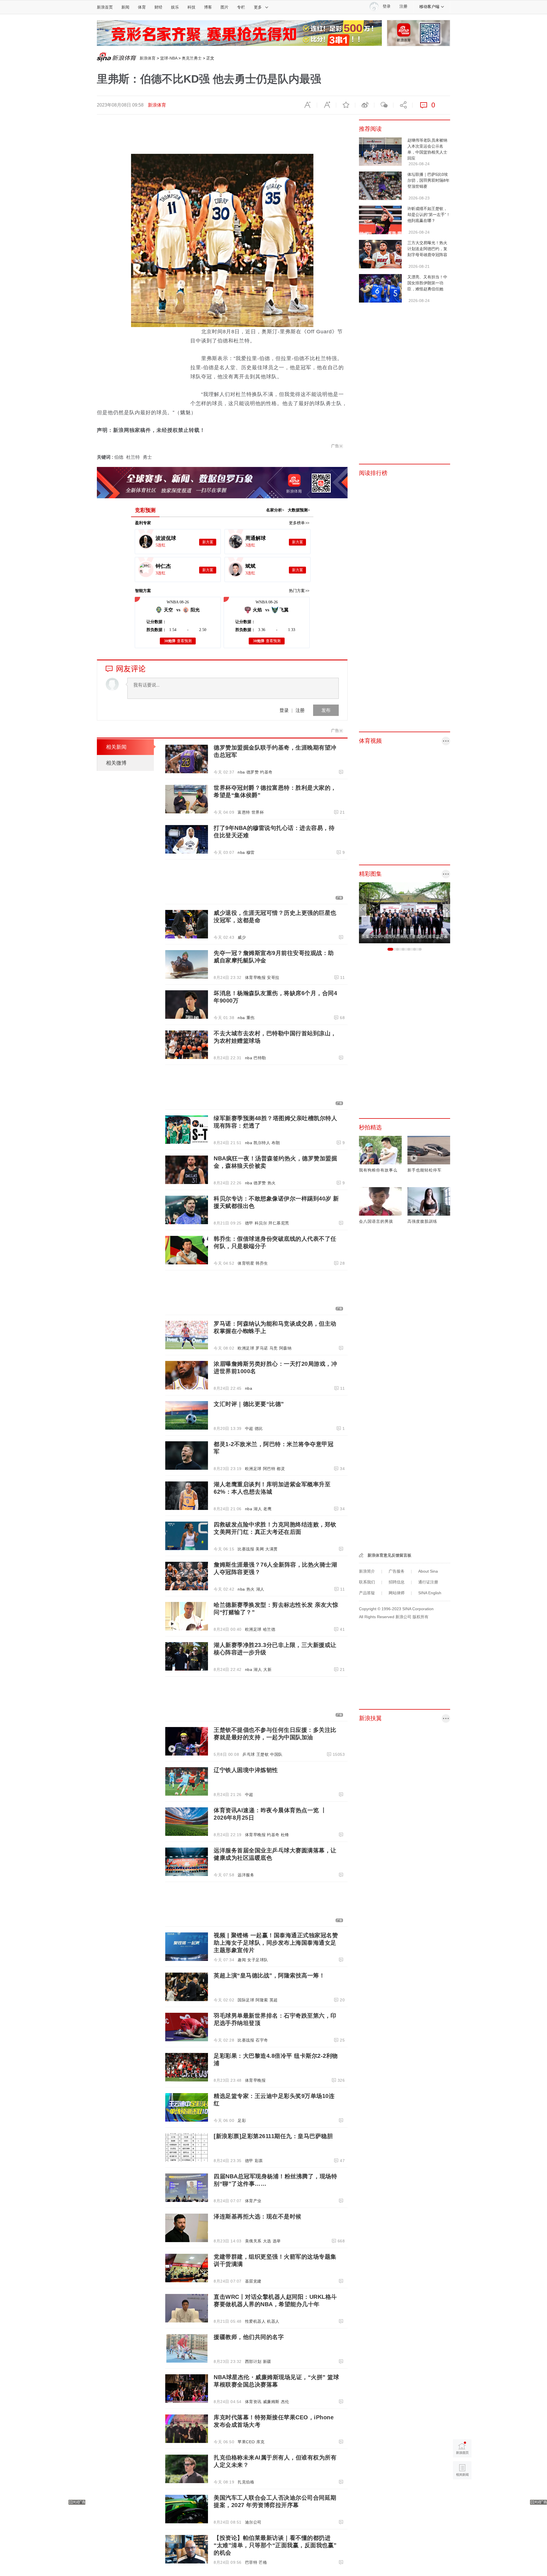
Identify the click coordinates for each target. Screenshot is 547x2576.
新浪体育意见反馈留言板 (389, 1555)
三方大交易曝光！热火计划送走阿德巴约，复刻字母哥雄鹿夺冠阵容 (427, 249)
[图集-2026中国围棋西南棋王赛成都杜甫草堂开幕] (405, 913)
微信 (384, 105)
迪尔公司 (253, 2522)
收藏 (346, 105)
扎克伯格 (246, 2482)
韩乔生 (262, 1263)
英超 (274, 2000)
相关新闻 (116, 747)
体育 (142, 7)
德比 (259, 1428)
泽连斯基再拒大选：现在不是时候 (258, 2216)
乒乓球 (249, 1754)
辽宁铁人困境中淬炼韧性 (246, 1770)
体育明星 (246, 1263)
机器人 (273, 2321)
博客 (208, 7)
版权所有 (421, 1617)
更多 (258, 7)
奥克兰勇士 (192, 58)
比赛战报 (246, 1549)
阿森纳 (285, 1348)
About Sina (428, 1571)
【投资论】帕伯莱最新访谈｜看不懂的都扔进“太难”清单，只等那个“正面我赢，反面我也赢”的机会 (275, 2545)
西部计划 (253, 2361)
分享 (403, 105)
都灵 (281, 1469)
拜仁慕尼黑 (279, 1223)
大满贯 (272, 1549)
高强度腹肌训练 (422, 1221)
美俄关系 (253, 2241)
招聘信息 (397, 1582)
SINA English (430, 1593)
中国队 (276, 1754)
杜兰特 (133, 457)
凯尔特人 (262, 1143)
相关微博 (116, 763)
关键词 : (106, 457)
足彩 (242, 2120)
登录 (284, 710)
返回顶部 (462, 2492)
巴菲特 (251, 2562)
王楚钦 (263, 1754)
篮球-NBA (169, 58)
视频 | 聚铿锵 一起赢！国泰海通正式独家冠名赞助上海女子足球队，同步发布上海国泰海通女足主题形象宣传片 (276, 1943)
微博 (365, 105)
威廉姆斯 (271, 2402)
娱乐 (175, 7)
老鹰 (267, 1509)
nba (241, 772)
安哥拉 (273, 977)
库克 (261, 2442)
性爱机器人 (255, 2321)
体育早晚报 (255, 977)
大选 (267, 2241)
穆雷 (251, 852)
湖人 (258, 1509)
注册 (403, 6)
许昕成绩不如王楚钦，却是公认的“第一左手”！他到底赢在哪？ (429, 215)
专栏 (241, 7)
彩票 (259, 2161)
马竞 (274, 1348)
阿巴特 (269, 1469)
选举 (277, 2241)
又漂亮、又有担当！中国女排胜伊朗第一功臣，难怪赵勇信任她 (427, 283)
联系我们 (367, 1582)
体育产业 (253, 2201)
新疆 (267, 2361)
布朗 (276, 1143)
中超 (249, 1428)
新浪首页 (105, 7)
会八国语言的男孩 (376, 1221)
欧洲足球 (246, 1348)
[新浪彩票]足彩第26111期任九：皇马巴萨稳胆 (273, 2136)
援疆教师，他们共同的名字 (249, 2337)
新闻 (125, 7)
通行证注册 (428, 1582)
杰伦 (285, 2402)
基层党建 (253, 2281)
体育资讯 (253, 2402)
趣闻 (242, 1960)
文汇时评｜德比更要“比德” (249, 1404)
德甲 (249, 1223)
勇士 (147, 457)
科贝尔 (261, 1223)
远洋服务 (246, 1875)
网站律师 (397, 1593)
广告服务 (397, 1571)
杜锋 (285, 1835)
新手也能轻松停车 (424, 1170)
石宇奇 (262, 2040)
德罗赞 (253, 772)
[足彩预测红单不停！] (239, 33)
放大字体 (326, 105)
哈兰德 (269, 1629)
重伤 (251, 1018)
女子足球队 (258, 1960)
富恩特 (244, 812)
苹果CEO (246, 2442)
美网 (260, 1549)
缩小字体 (307, 105)
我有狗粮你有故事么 (378, 1170)
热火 (272, 1183)
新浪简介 (367, 1571)
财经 (158, 7)
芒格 (263, 2562)
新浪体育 (148, 58)
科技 (191, 7)
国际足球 (246, 2000)
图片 (224, 7)
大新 (267, 1669)
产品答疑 (367, 1593)
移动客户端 (429, 7)
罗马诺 (262, 1348)
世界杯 (258, 812)
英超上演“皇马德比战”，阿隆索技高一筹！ (269, 1975)
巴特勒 (260, 1058)
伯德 (119, 457)
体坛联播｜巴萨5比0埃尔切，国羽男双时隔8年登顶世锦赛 (428, 180)
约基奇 (266, 772)
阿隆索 (262, 2000)
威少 (242, 937)
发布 (326, 710)
